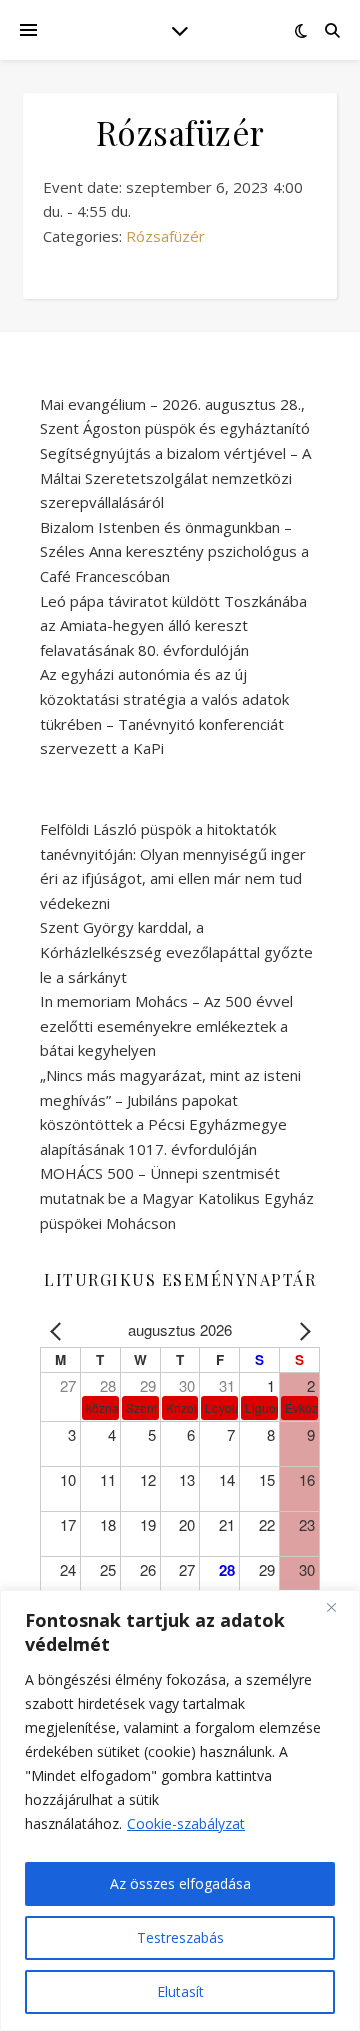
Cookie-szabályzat (186, 1823)
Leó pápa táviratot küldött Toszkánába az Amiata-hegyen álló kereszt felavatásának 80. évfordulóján (173, 625)
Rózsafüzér (165, 236)
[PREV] (59, 1330)
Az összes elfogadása (180, 1883)
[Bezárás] (339, 1607)
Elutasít (180, 1991)
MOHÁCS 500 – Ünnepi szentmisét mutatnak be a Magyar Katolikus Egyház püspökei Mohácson (177, 1197)
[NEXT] (301, 1330)
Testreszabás (180, 1937)
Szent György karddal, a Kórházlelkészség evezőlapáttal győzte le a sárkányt (176, 951)
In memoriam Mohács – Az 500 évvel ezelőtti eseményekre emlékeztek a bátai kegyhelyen (166, 1025)
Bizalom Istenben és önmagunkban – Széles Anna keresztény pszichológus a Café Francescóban (174, 551)
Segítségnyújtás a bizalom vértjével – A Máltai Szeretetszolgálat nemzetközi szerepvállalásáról (175, 477)
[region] (180, 1810)
